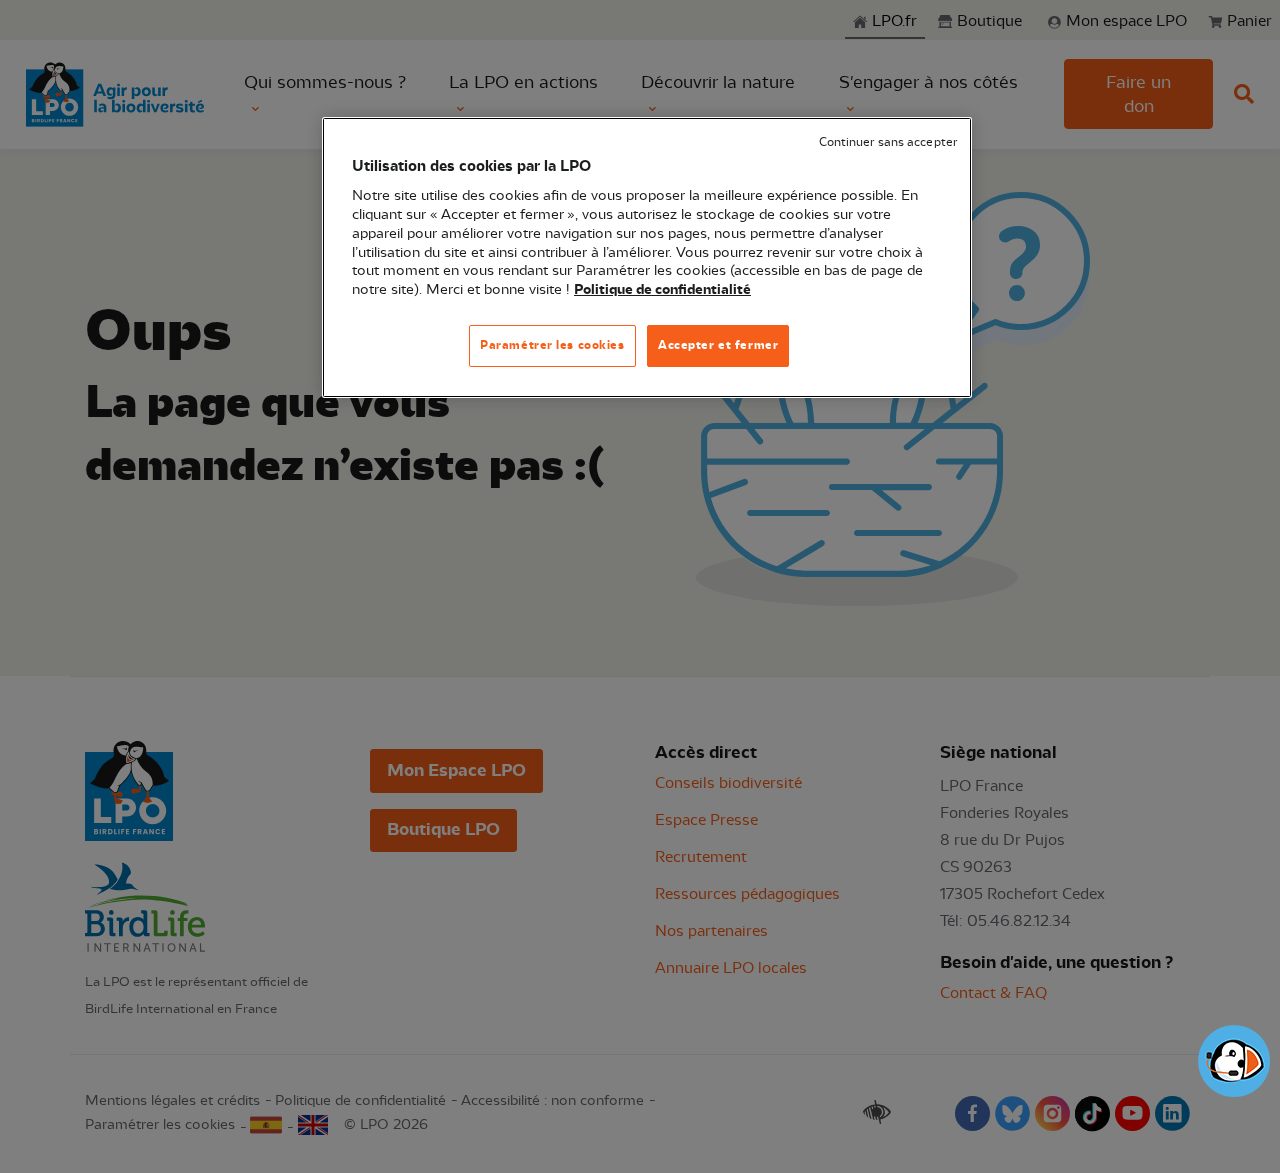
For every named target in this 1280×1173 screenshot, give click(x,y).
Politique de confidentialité (662, 290)
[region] (647, 257)
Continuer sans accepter (888, 142)
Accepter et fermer (718, 345)
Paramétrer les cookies (552, 345)
